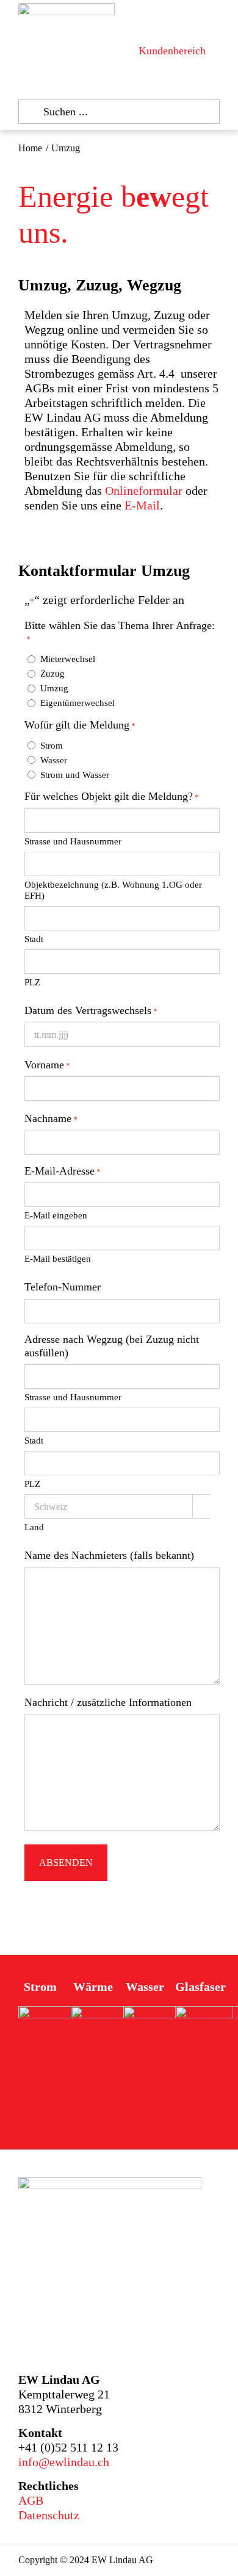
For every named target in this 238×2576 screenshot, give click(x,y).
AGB (31, 2500)
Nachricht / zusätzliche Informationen (108, 1702)
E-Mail (142, 505)
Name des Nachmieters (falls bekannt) (109, 1555)
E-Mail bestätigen (58, 1259)
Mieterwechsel (68, 659)
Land (34, 1527)
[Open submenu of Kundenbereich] (213, 51)
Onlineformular (145, 491)
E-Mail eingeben (56, 1215)
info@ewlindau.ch (64, 2462)
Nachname (51, 1118)
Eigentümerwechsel (78, 703)
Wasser (54, 760)
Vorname (47, 1065)
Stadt (34, 939)
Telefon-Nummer (63, 1287)
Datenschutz (49, 2515)
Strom (52, 746)
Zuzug (52, 674)
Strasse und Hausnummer (73, 841)
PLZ (32, 982)
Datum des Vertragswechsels (91, 1010)
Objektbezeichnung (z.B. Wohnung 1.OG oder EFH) (113, 890)
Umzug (54, 688)
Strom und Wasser (75, 775)
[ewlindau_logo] (67, 9)
